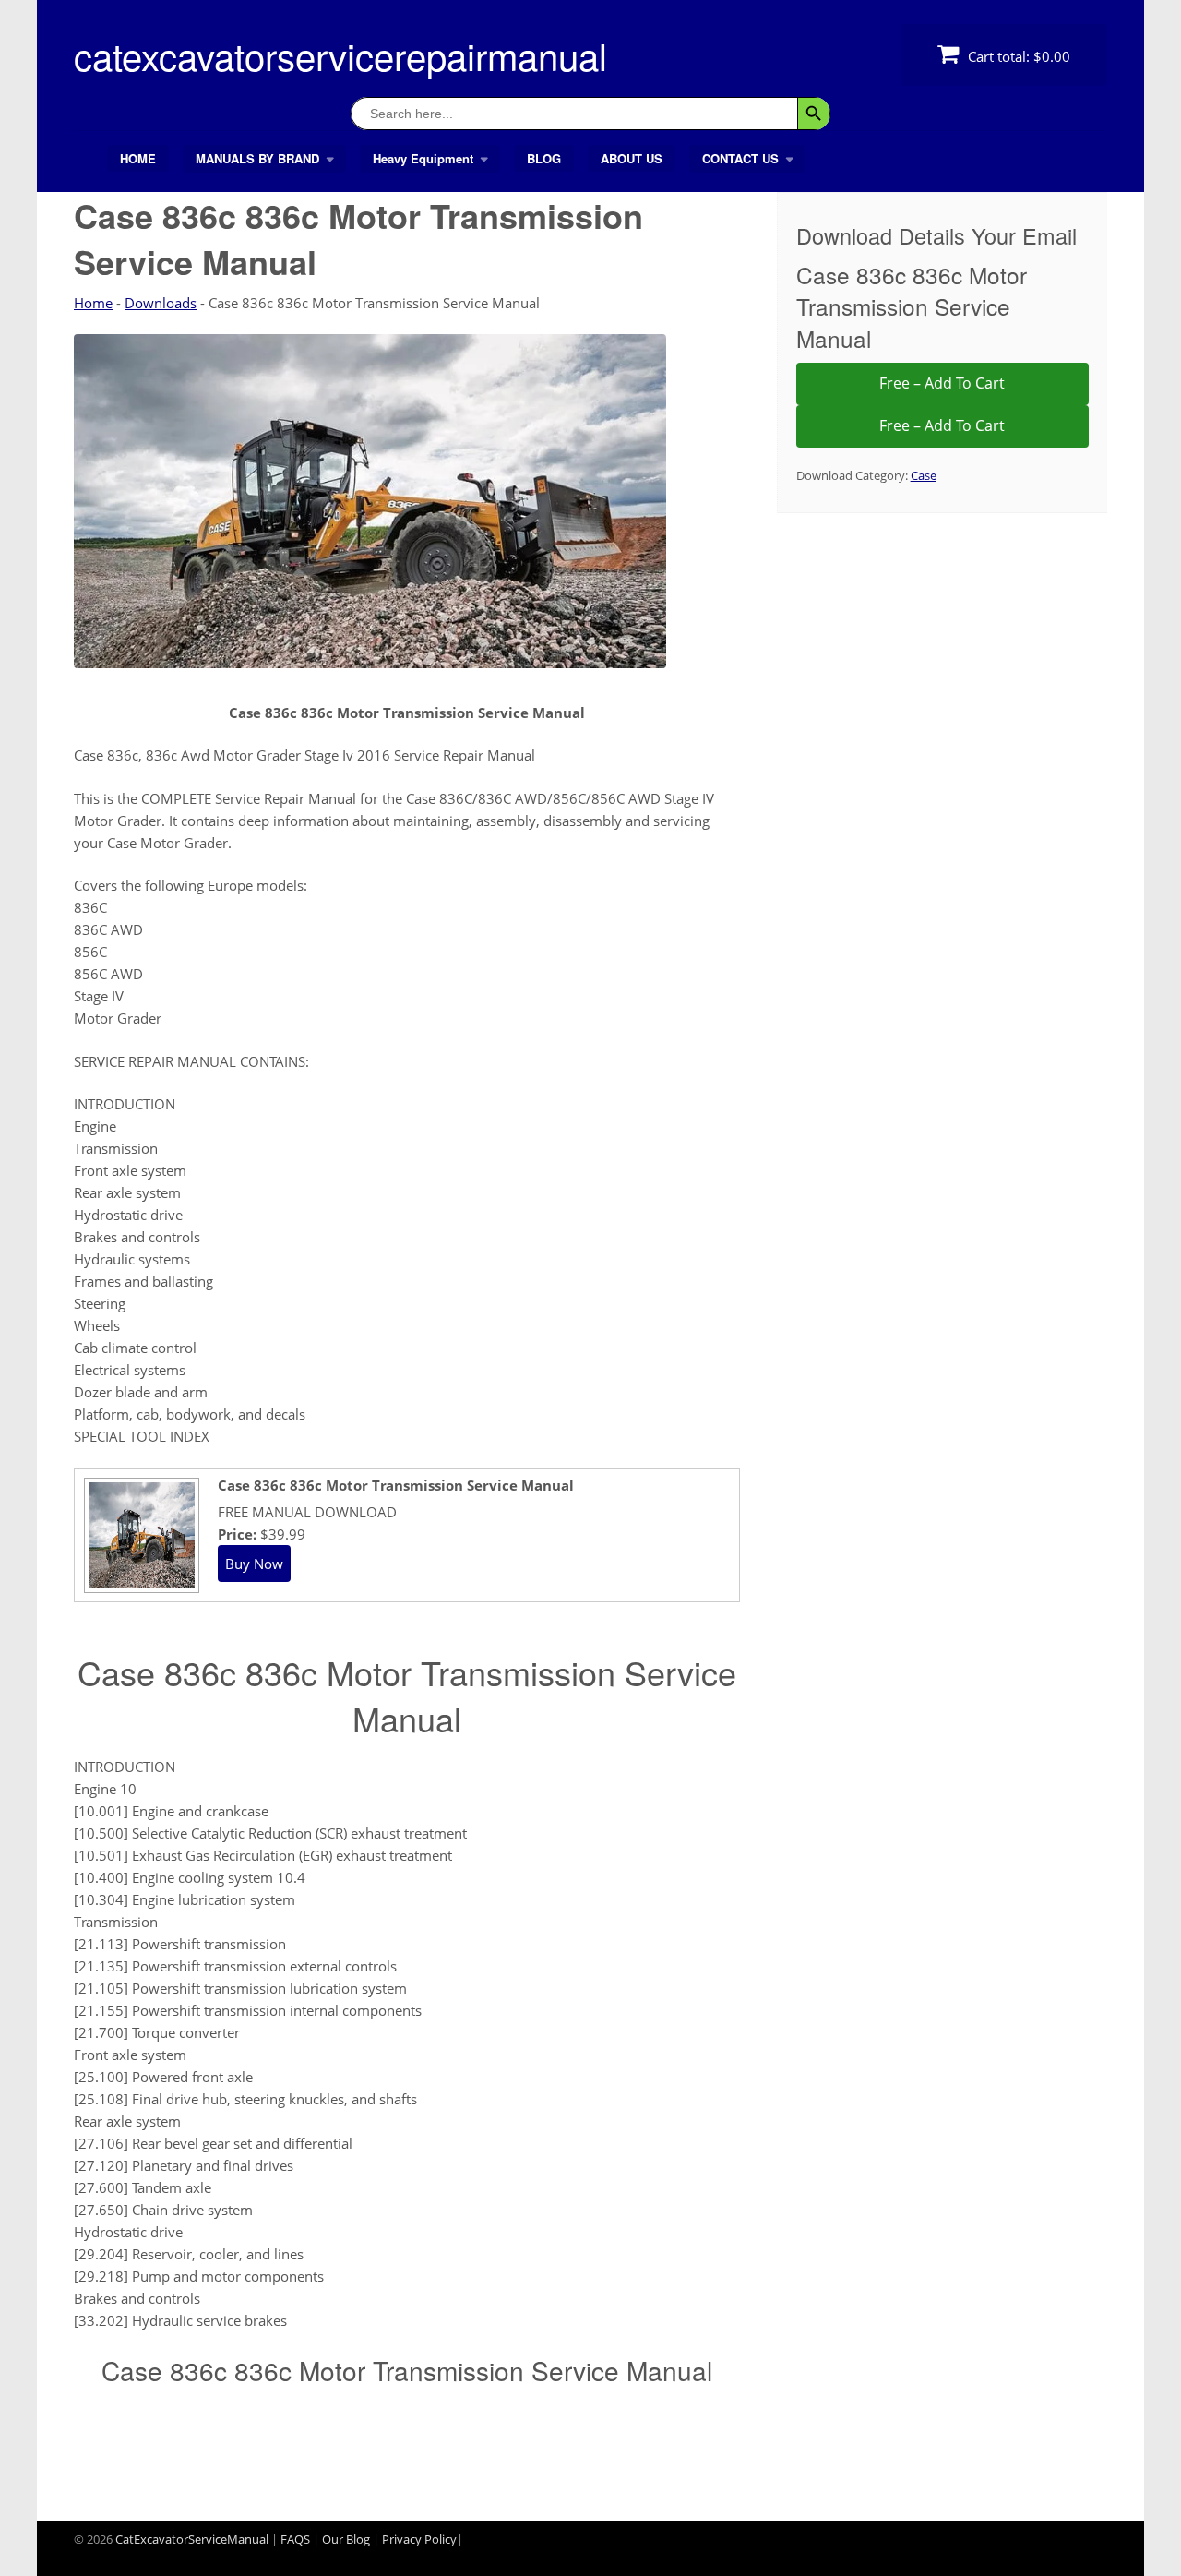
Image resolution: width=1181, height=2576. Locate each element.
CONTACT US (740, 158)
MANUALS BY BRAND (257, 158)
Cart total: (1017, 56)
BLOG (544, 158)
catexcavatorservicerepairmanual (340, 55)
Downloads (161, 303)
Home (93, 303)
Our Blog (346, 2539)
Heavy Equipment (423, 158)
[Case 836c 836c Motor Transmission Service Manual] (139, 1586)
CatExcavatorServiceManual (192, 2539)
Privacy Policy (419, 2539)
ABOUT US (632, 158)
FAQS (295, 2539)
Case (924, 475)
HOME (138, 158)
